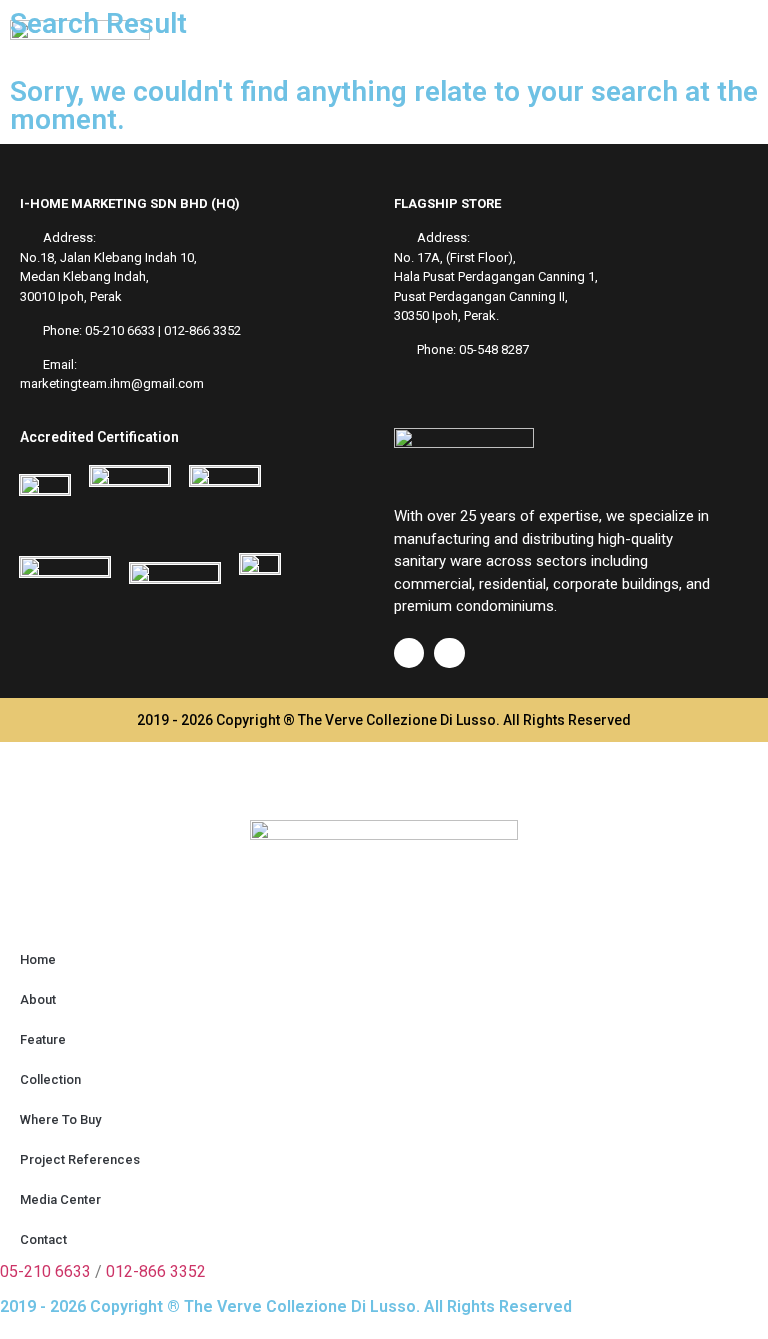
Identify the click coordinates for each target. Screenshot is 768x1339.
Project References (80, 1159)
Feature (43, 1039)
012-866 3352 (202, 330)
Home (38, 959)
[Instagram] (449, 653)
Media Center (60, 1199)
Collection (50, 1079)
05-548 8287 (494, 349)
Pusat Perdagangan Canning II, (481, 296)
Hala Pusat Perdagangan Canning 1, (496, 276)
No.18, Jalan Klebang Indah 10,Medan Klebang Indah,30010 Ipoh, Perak (108, 277)
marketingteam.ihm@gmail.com (112, 383)
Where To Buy (60, 1119)
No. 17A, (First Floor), (455, 257)
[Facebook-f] (409, 653)
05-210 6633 (120, 330)
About (38, 999)
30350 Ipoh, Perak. (446, 315)
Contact (43, 1239)
